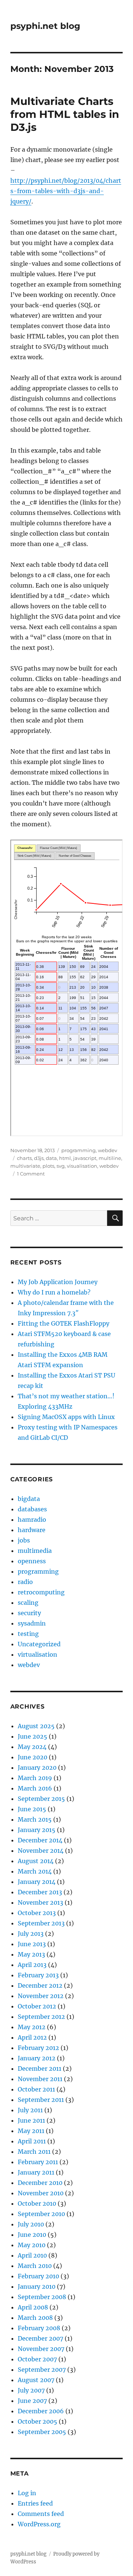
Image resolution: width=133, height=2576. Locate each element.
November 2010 (41, 2193)
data (51, 1158)
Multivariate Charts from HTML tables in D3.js (65, 114)
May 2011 (31, 2131)
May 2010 (32, 2245)
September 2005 (42, 2432)
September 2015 (41, 1799)
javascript (85, 1158)
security (29, 1613)
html (65, 1158)
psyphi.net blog (45, 26)
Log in (27, 2493)
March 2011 (34, 2152)
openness (32, 1561)
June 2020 (33, 1757)
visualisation (82, 1166)
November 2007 (41, 2349)
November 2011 (40, 2079)
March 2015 (35, 1819)
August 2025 (36, 1726)
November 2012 (41, 1996)
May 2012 (32, 2027)
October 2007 (37, 2359)
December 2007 (40, 2338)
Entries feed (35, 2503)
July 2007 (31, 2390)
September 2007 (42, 2370)
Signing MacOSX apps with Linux (66, 1417)
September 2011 (41, 2100)
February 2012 (38, 2048)
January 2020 (37, 1768)
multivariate (25, 1166)
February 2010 (38, 2276)
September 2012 (41, 2017)
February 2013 (38, 1975)
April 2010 (32, 2255)
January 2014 (37, 1882)
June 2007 (32, 2401)
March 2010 (35, 2266)
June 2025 (33, 1736)
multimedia (35, 1551)
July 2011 (30, 2110)
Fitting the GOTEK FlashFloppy (64, 1323)
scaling (28, 1603)
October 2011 (36, 2089)
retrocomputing (41, 1592)
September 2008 (42, 2297)
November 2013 (40, 1902)
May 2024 (32, 1747)
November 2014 (41, 1851)
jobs (24, 1540)
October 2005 (37, 2421)
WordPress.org (39, 2524)
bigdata (29, 1499)
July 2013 (31, 1934)
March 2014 (35, 1871)
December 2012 (40, 1985)
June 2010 (32, 2235)
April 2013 (32, 1965)
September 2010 (41, 2214)
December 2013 (40, 1892)
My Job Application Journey (58, 1282)
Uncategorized (39, 1644)
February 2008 (39, 2328)
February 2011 (38, 2162)
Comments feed (41, 2514)
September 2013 (41, 1923)
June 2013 (32, 1944)
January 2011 (36, 2172)
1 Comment (31, 1174)
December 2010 (40, 2183)
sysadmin (32, 1623)
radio (25, 1582)
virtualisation (37, 1654)
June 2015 (32, 1809)
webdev (108, 1150)
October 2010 (37, 2203)
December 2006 (41, 2411)
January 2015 (37, 1830)
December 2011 (40, 2069)
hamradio (32, 1520)
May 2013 (31, 1954)
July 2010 (31, 2224)
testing (28, 1634)
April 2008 (33, 2307)
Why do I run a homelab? (54, 1292)
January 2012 (37, 2058)
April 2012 (32, 2037)
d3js (39, 1158)
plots (48, 1166)
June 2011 (31, 2120)
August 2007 (36, 2380)
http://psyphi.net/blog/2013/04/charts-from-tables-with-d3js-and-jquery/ (66, 191)
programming (79, 1150)
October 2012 (37, 2006)
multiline (110, 1158)
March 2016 (35, 1788)
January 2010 (37, 2286)
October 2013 (37, 1913)
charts (24, 1158)
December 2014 (40, 1840)
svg (61, 1166)
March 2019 (35, 1778)
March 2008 (35, 2318)
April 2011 (32, 2141)
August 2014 (36, 1861)
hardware (32, 1530)
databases (32, 1509)
